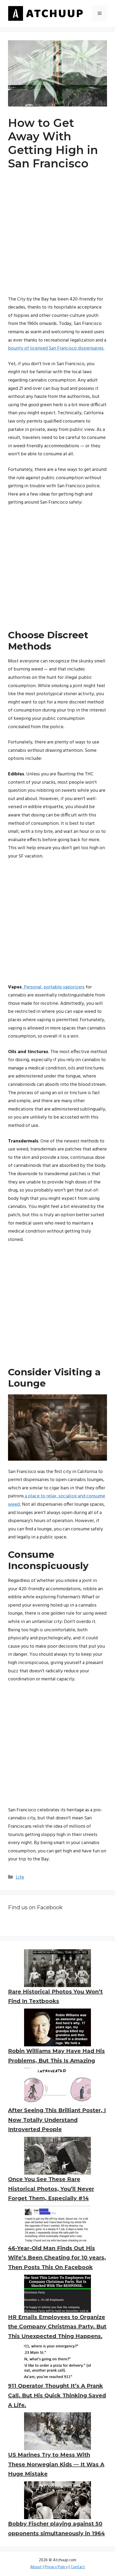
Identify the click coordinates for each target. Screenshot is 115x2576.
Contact (78, 2567)
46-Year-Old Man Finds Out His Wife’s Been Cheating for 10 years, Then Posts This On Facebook (57, 2258)
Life (20, 1877)
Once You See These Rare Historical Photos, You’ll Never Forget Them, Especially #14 (51, 2189)
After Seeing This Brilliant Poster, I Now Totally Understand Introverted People (57, 2120)
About (36, 2567)
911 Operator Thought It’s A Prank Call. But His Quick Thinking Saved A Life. (57, 2395)
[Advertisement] (57, 238)
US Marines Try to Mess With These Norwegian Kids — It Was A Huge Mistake (56, 2464)
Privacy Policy (56, 2567)
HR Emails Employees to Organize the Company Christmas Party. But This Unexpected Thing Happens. (57, 2327)
